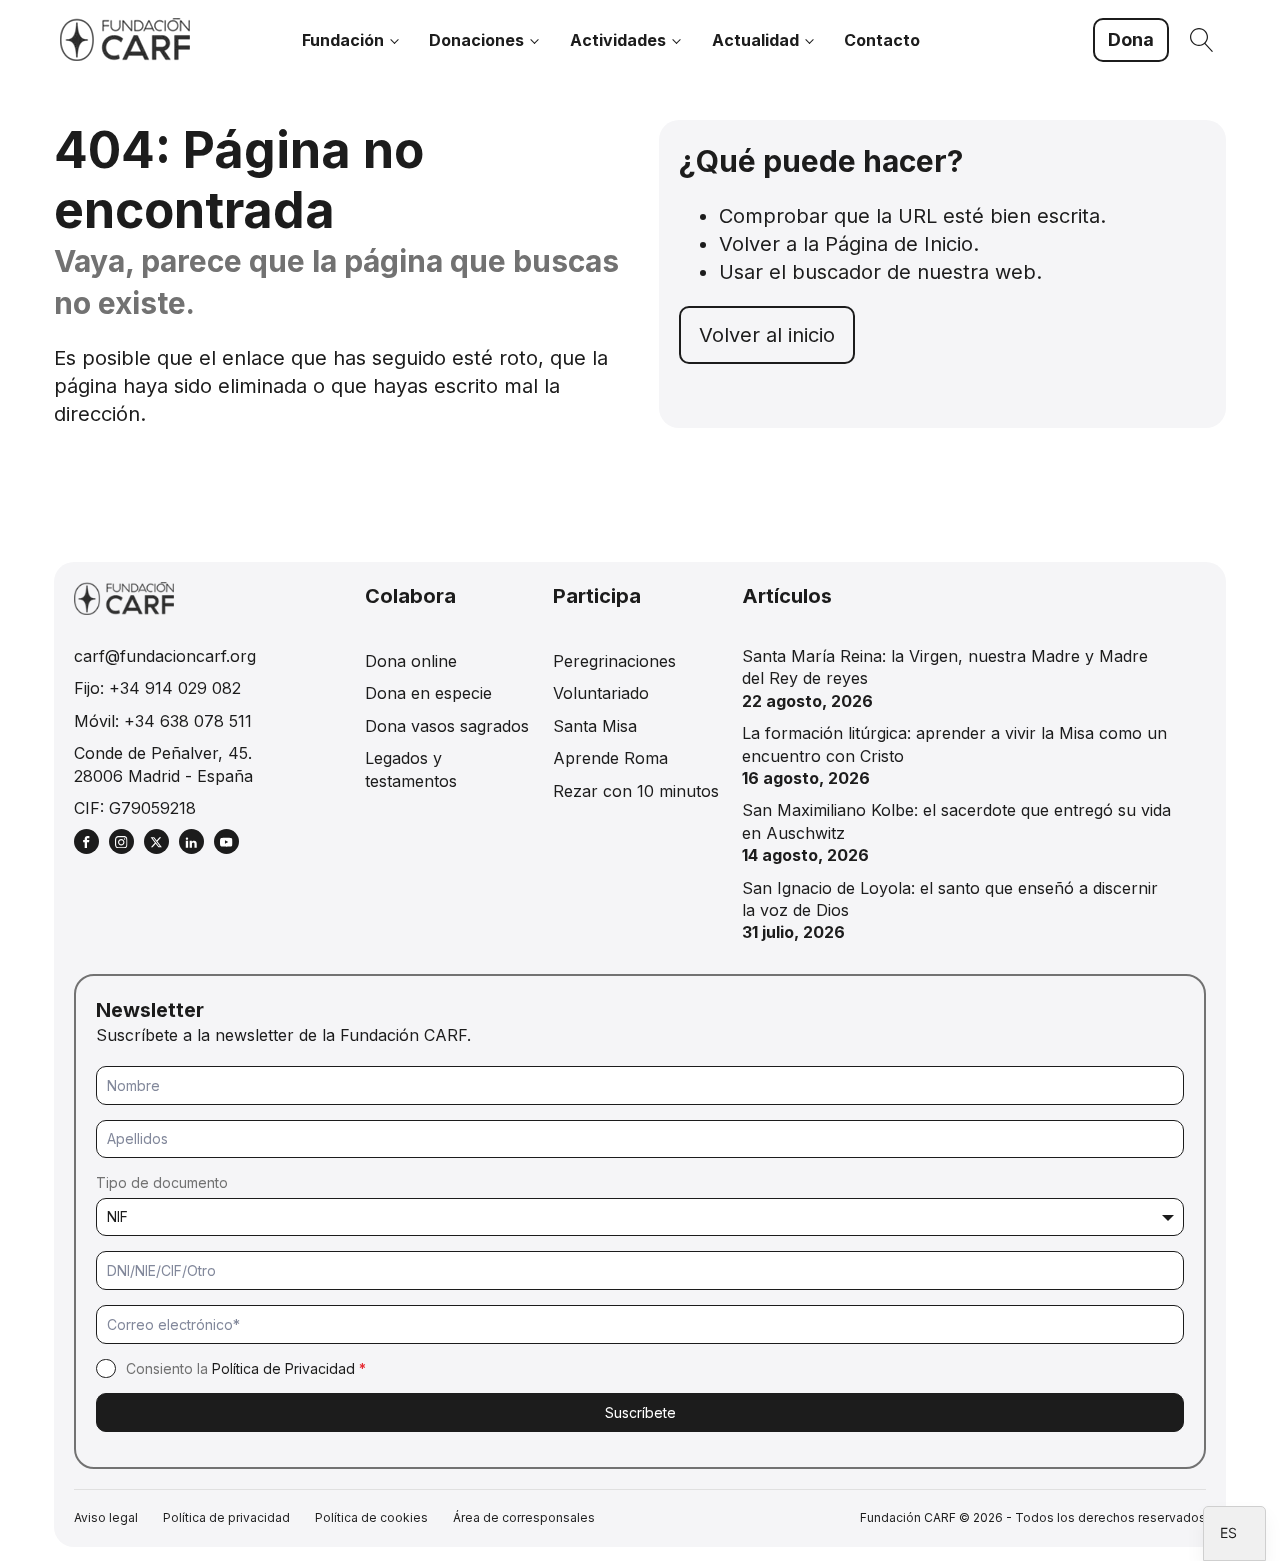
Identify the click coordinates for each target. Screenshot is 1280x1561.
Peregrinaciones (614, 661)
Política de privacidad (226, 1517)
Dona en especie (428, 693)
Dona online (411, 661)
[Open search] (1202, 40)
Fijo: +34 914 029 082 (157, 688)
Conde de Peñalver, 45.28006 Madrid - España (163, 764)
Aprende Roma (610, 758)
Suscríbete (640, 1412)
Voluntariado (601, 693)
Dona (1131, 39)
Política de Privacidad (283, 1368)
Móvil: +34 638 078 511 (163, 721)
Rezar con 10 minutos (636, 791)
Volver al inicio (767, 335)
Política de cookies (371, 1517)
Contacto (882, 40)
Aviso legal (106, 1517)
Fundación (343, 40)
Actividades (618, 40)
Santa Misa (595, 726)
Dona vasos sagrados (447, 726)
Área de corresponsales (524, 1517)
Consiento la (246, 1368)
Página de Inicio (899, 244)
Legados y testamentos (411, 769)
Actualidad (755, 40)
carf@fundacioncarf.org (165, 656)
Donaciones (476, 40)
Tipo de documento (162, 1182)
